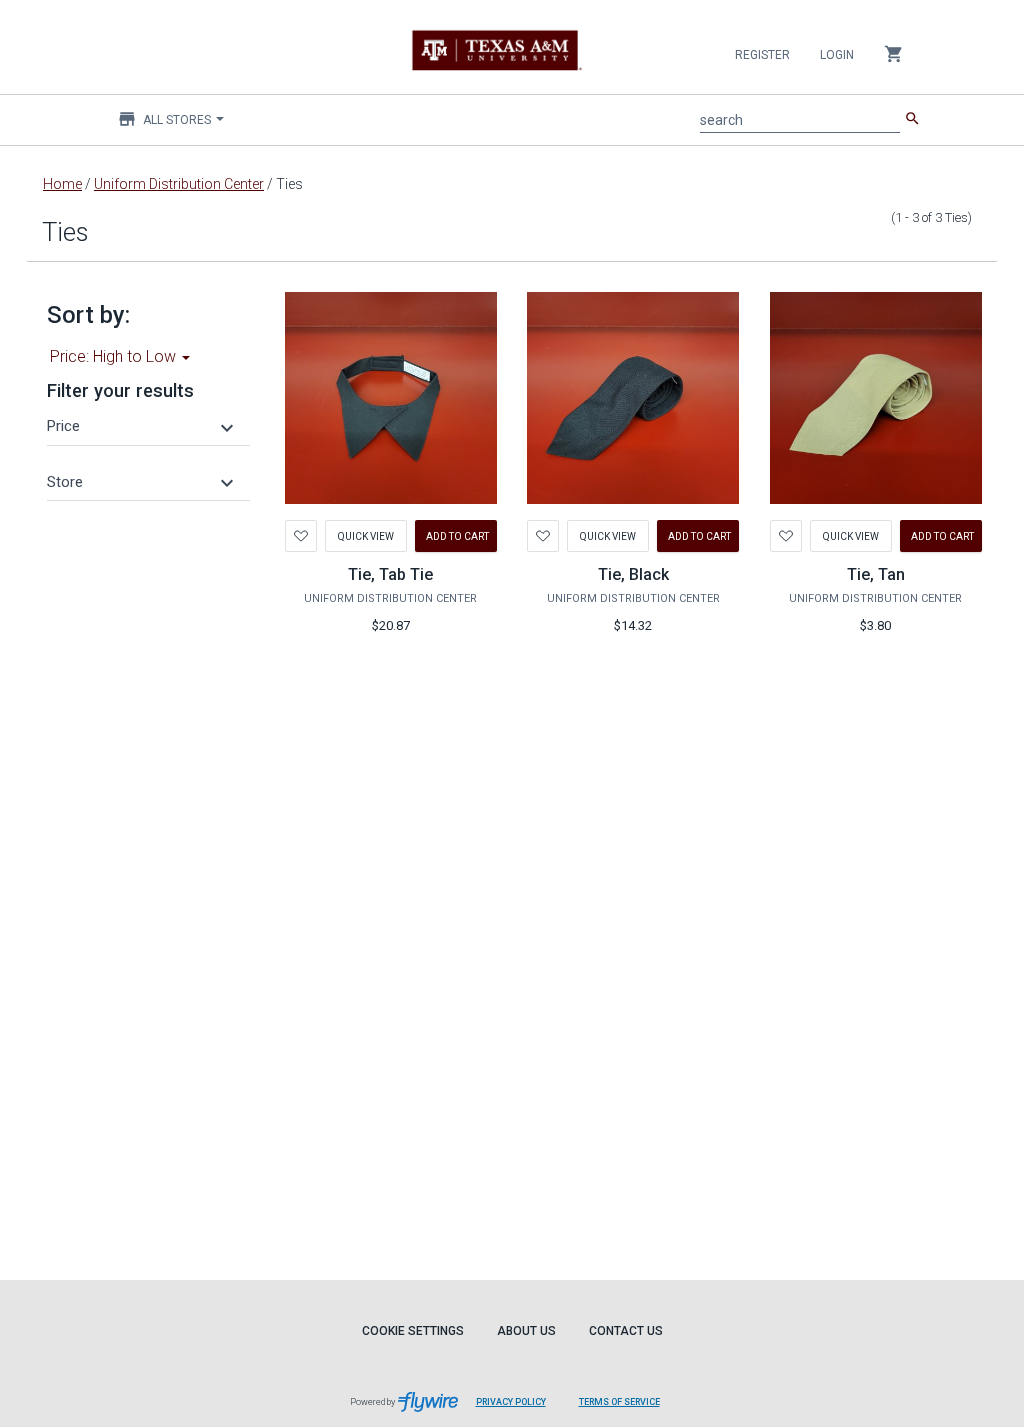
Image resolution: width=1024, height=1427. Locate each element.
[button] (143, 426)
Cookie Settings (413, 1331)
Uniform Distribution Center (179, 184)
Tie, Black (633, 574)
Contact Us (626, 1331)
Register (762, 55)
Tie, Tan (876, 574)
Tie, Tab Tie (390, 574)
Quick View (366, 535)
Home (62, 184)
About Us (526, 1331)
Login (837, 55)
